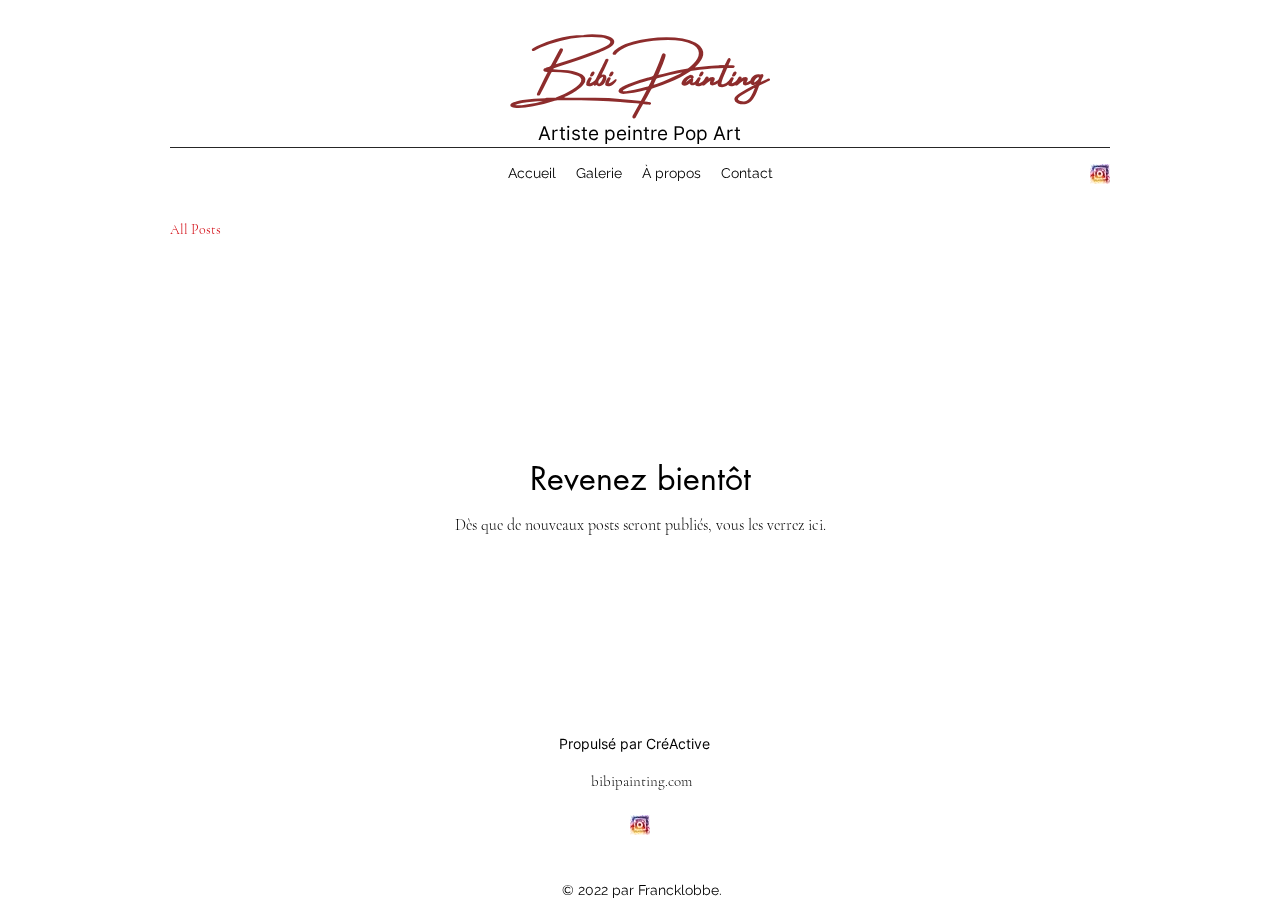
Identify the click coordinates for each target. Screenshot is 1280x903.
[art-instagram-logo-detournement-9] (1100, 174)
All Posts (195, 229)
